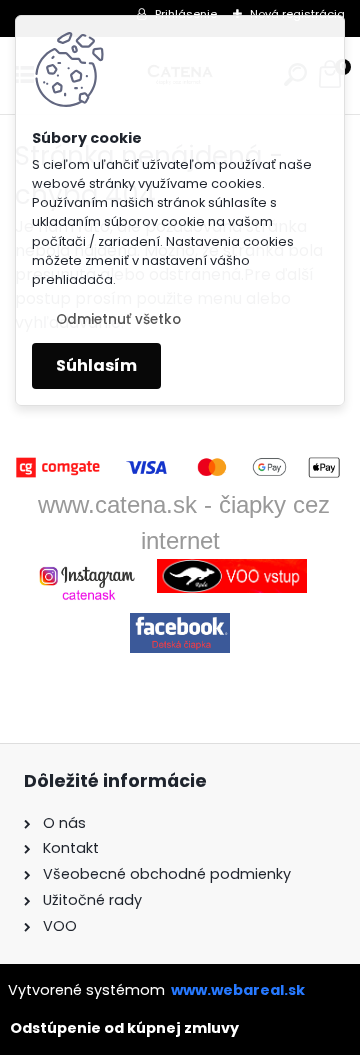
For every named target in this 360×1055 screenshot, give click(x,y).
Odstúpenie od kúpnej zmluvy (124, 1028)
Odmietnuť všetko (118, 319)
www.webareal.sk (238, 990)
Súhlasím (96, 365)
